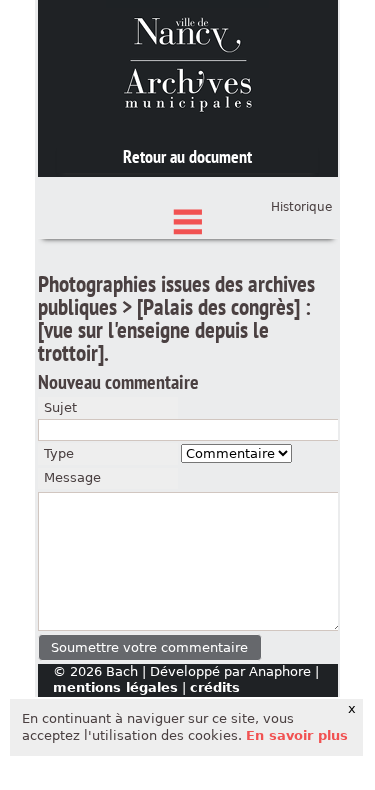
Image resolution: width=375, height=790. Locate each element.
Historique (301, 207)
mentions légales (115, 687)
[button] (150, 647)
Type (59, 453)
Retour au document (187, 156)
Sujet (60, 407)
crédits (215, 687)
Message (72, 477)
